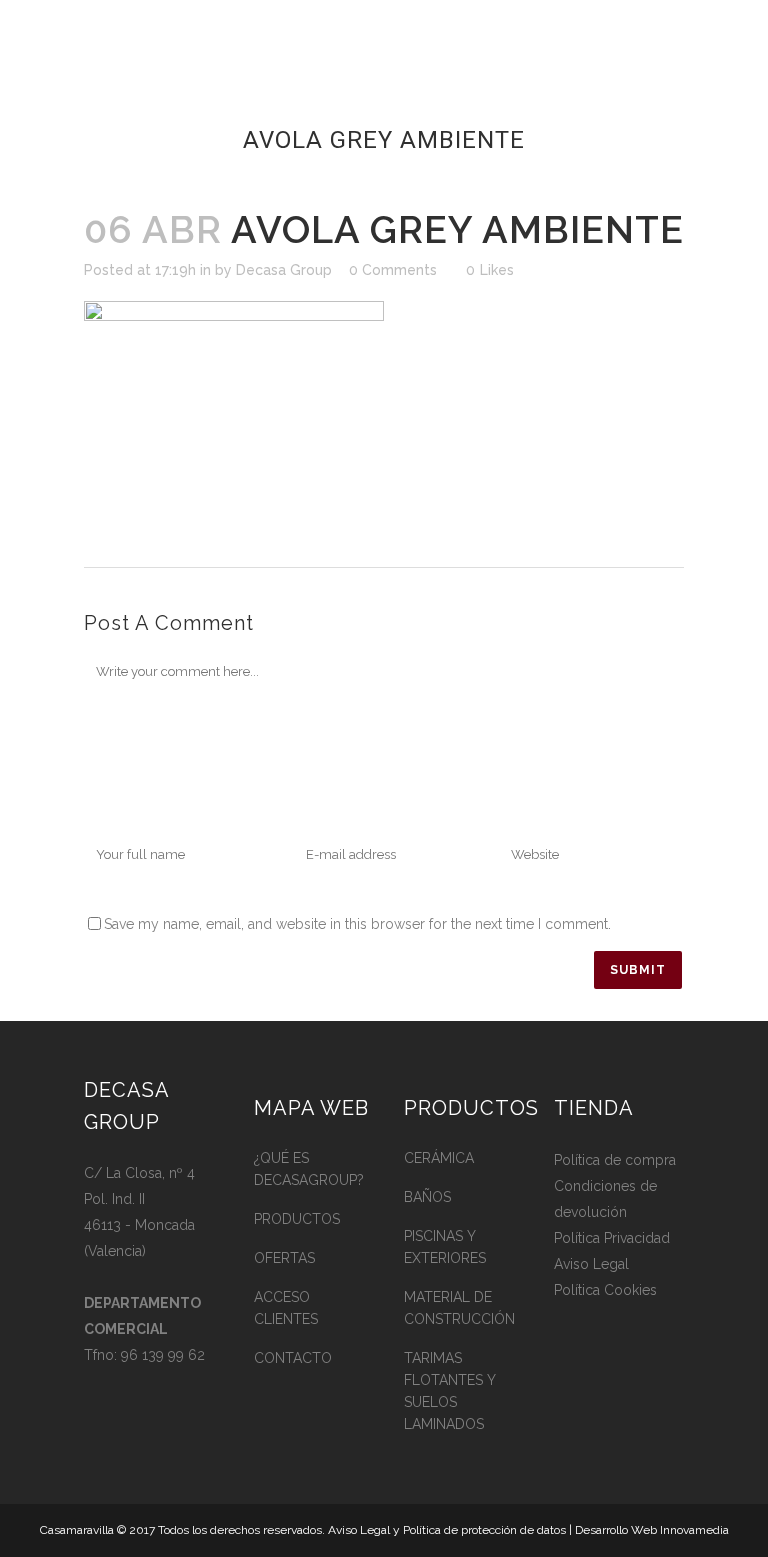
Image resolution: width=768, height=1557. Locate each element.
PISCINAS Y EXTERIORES (445, 1247)
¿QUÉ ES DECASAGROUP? (309, 1169)
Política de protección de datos (484, 1530)
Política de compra (615, 1160)
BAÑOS (427, 1197)
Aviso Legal (591, 1264)
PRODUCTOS (297, 1219)
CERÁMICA (439, 1158)
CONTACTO (293, 1358)
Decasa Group (284, 270)
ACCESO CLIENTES (286, 1308)
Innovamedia (694, 1530)
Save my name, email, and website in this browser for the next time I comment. (357, 924)
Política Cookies (605, 1290)
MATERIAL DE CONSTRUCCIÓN (459, 1308)
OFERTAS (284, 1258)
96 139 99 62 (163, 1355)
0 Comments (393, 270)
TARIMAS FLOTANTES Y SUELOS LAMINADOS (449, 1391)
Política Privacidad (612, 1238)
